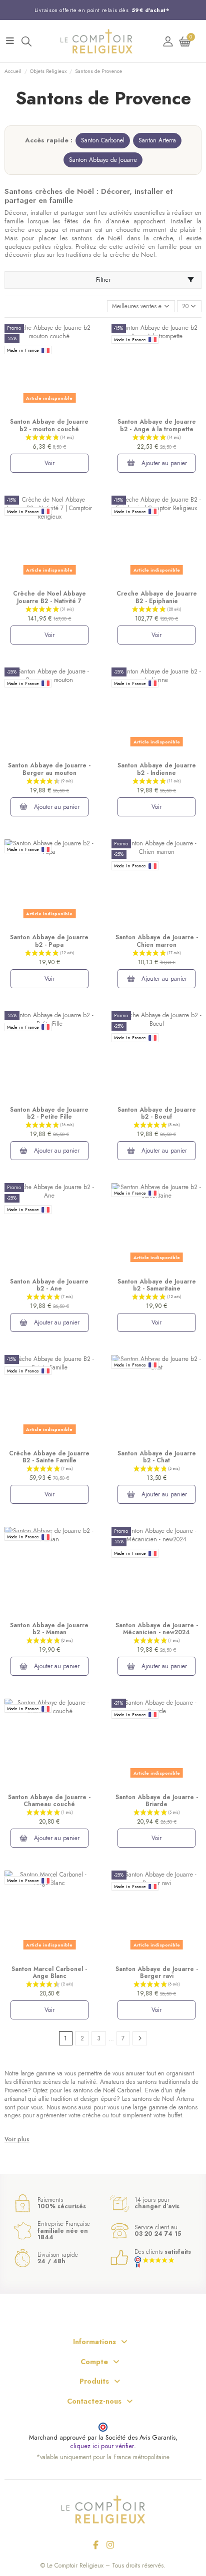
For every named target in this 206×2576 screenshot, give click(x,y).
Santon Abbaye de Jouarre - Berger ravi (157, 1972)
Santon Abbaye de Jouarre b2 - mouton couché (49, 425)
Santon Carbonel (103, 140)
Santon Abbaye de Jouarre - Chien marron (157, 941)
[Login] (168, 41)
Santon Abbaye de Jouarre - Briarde (157, 1801)
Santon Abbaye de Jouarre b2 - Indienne (157, 769)
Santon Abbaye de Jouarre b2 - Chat (157, 1457)
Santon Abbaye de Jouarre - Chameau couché (49, 1801)
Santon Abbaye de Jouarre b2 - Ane (49, 1285)
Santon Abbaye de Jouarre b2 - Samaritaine (157, 1285)
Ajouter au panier (163, 463)
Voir (49, 463)
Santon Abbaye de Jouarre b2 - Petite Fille (49, 1113)
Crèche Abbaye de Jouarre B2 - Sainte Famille (49, 1457)
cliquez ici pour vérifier (102, 2446)
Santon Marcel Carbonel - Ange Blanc (49, 1972)
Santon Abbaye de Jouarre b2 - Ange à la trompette (157, 425)
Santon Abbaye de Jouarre (103, 160)
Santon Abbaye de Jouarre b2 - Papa (49, 941)
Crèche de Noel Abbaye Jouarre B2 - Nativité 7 (49, 597)
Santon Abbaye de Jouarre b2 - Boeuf (157, 1113)
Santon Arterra (157, 140)
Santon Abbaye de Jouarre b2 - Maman (49, 1629)
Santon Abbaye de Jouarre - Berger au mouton (49, 769)
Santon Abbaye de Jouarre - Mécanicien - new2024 (157, 1629)
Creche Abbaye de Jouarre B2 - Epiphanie (157, 597)
